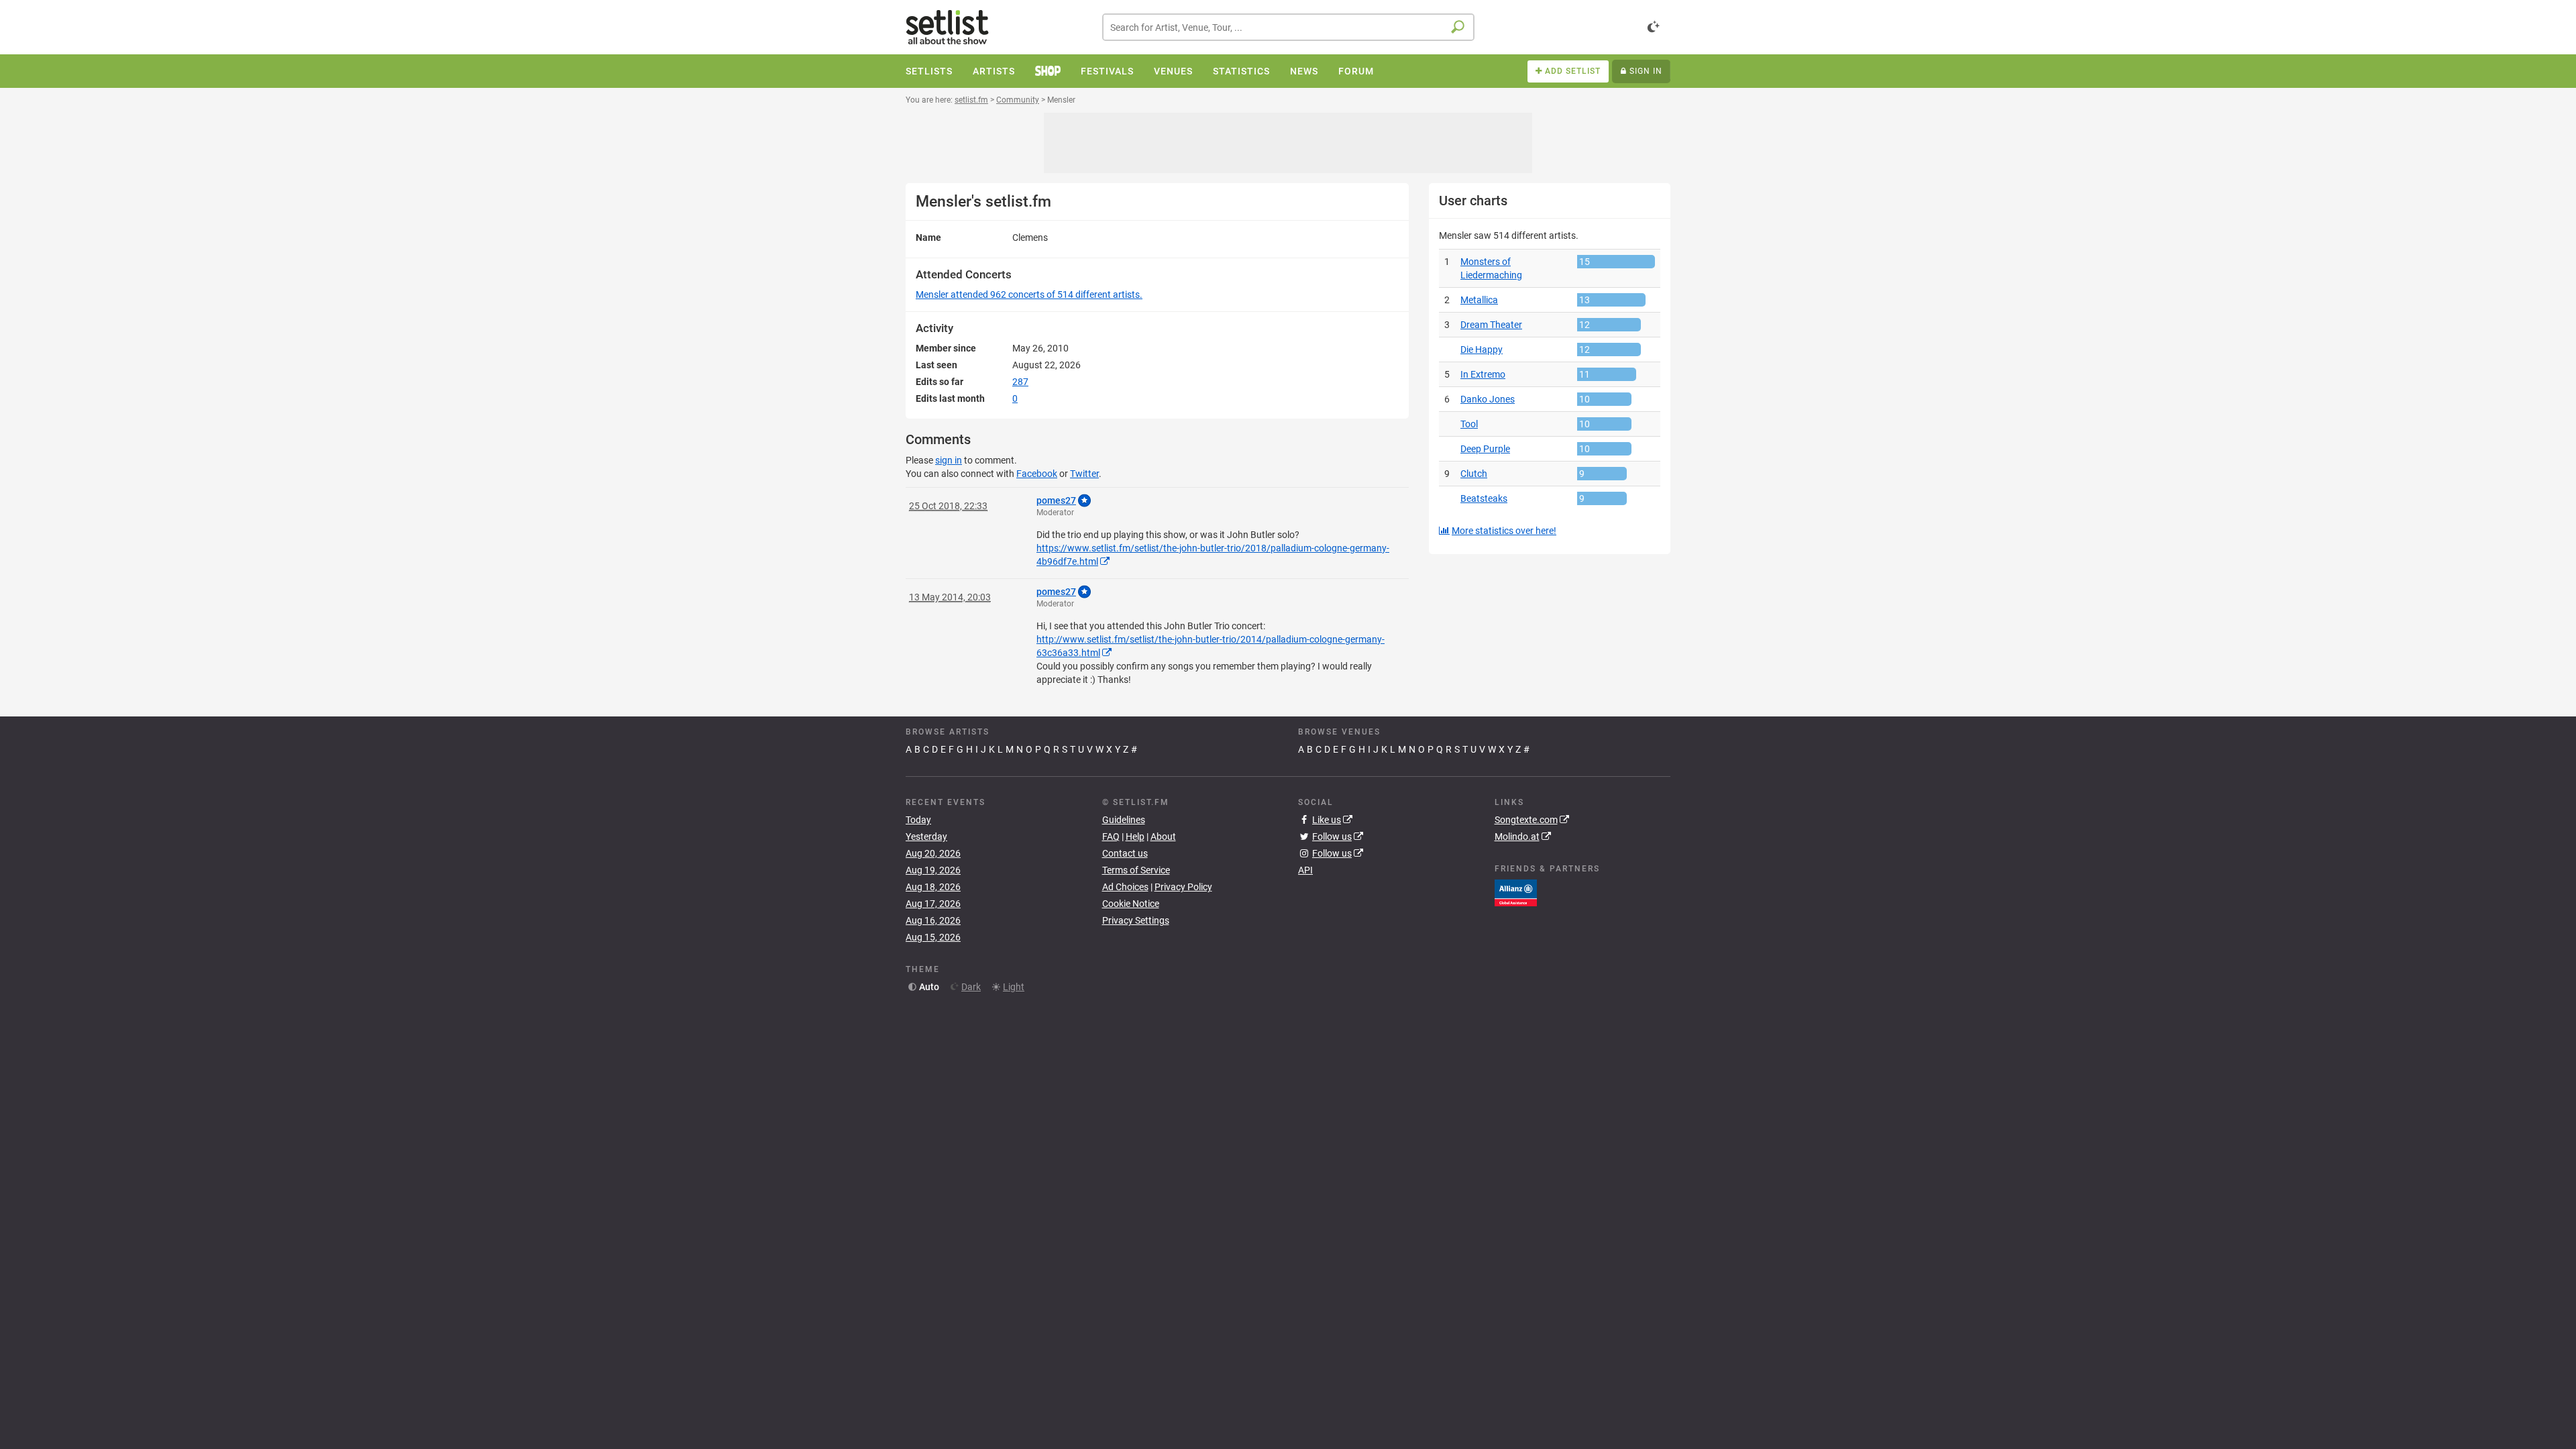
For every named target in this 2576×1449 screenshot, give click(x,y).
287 (1020, 382)
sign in (949, 460)
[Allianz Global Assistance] (1516, 892)
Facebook (1037, 474)
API (1305, 870)
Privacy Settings (1136, 920)
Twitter (1084, 474)
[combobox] (1288, 27)
